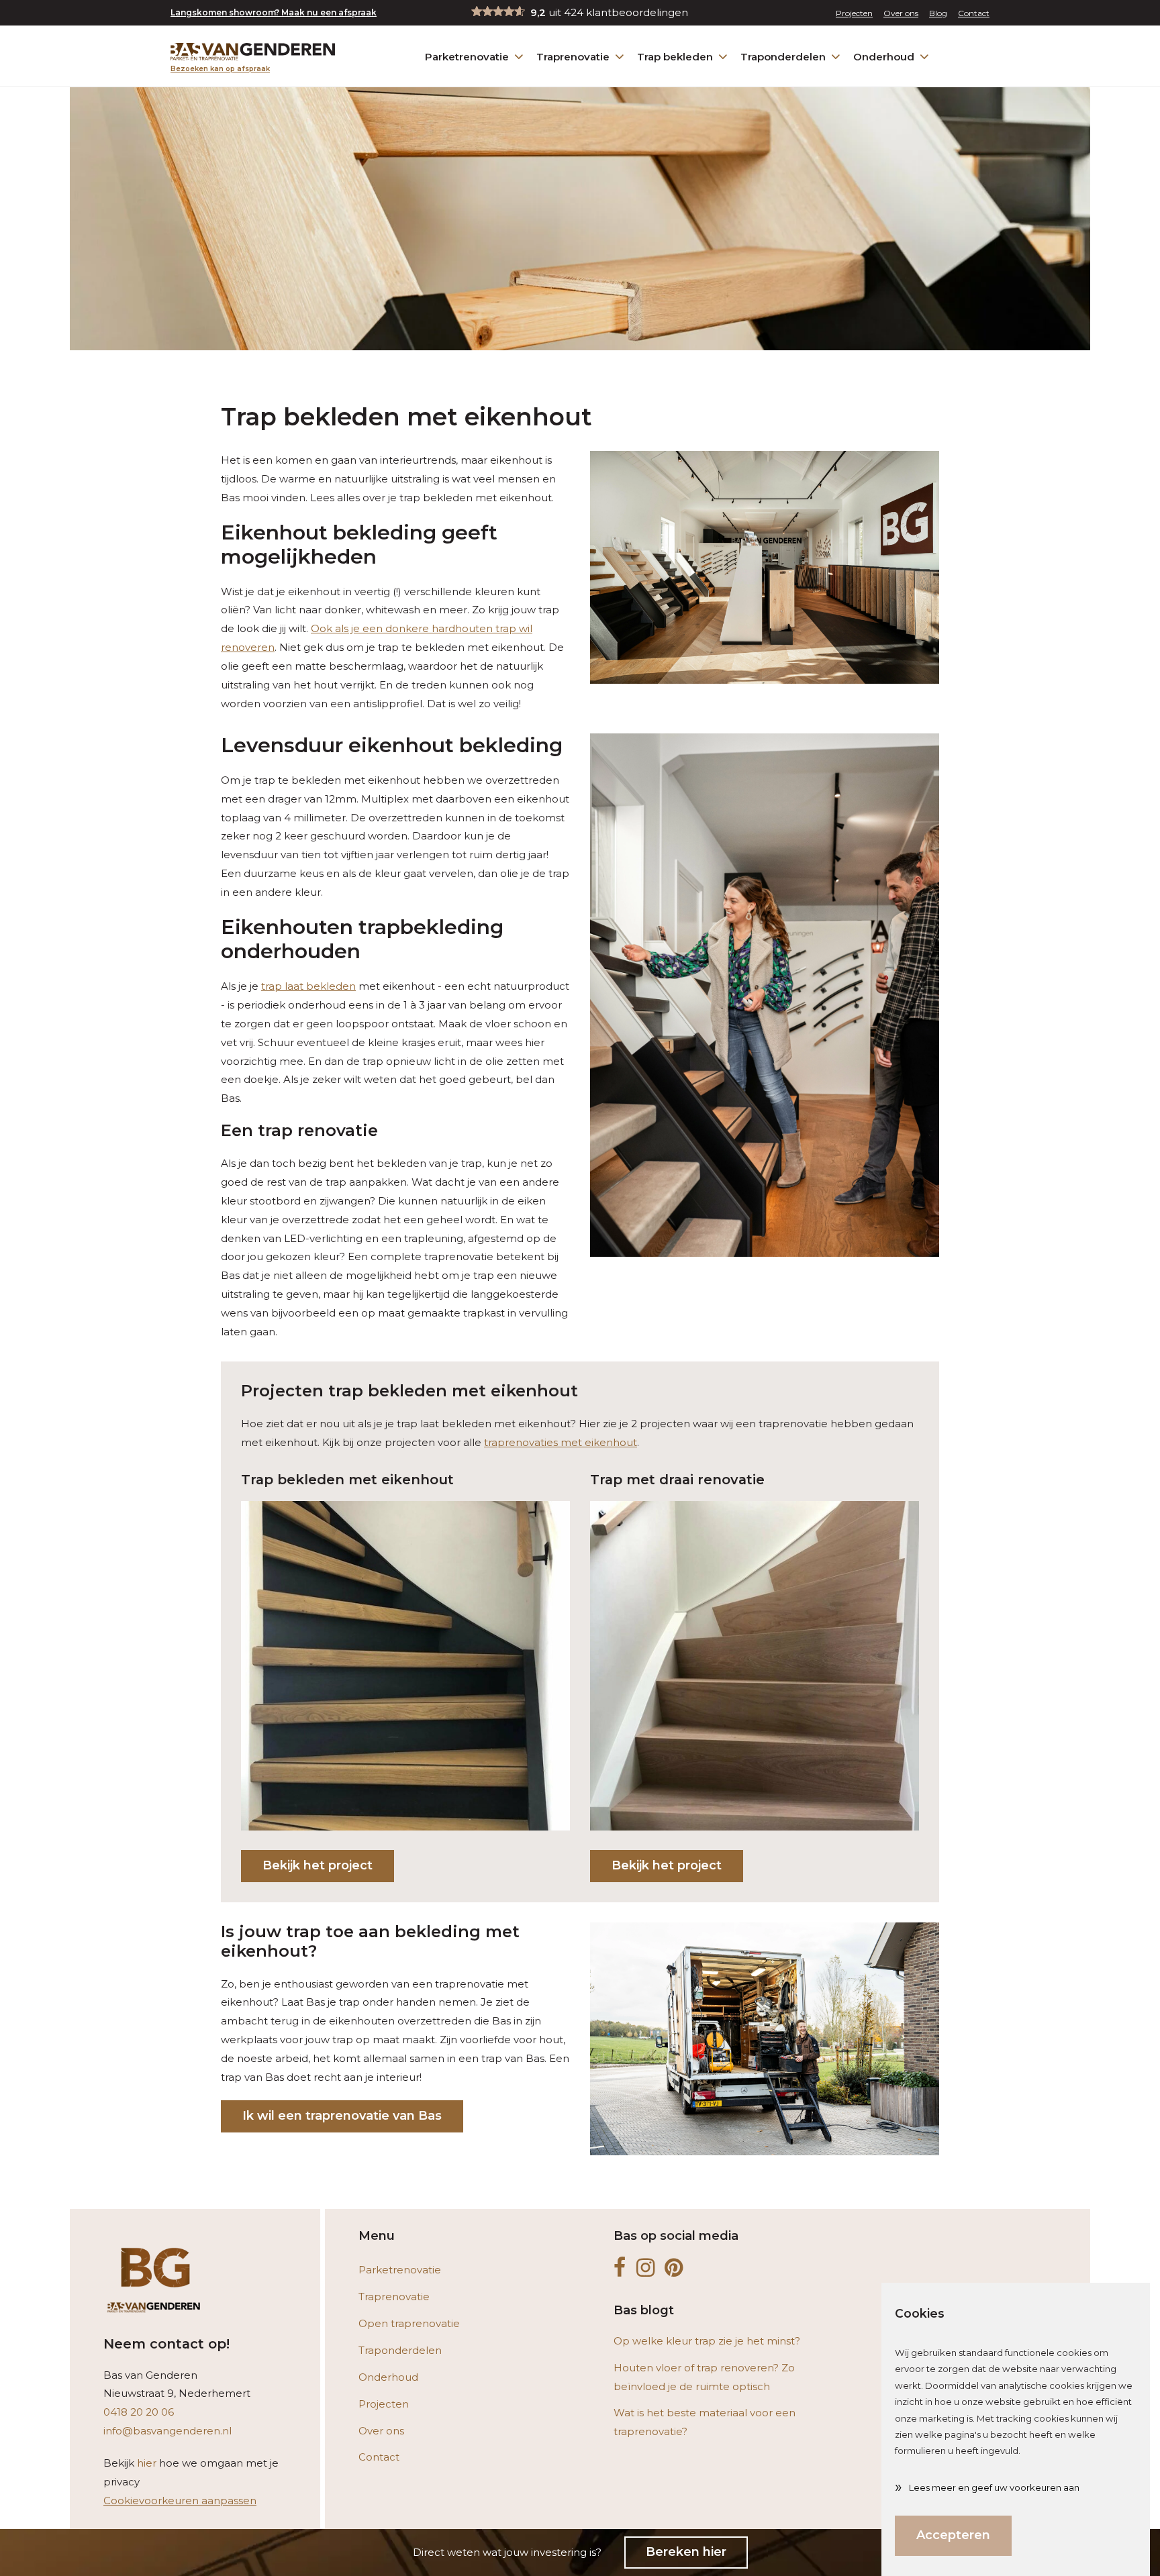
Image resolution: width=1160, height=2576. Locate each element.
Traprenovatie (573, 57)
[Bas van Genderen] (253, 52)
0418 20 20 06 (139, 2412)
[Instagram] (645, 2268)
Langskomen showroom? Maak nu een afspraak (274, 12)
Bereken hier (686, 2552)
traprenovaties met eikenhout (561, 1442)
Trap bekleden (675, 57)
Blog (938, 13)
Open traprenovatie (409, 2323)
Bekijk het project (318, 1865)
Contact (974, 13)
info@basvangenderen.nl (167, 2431)
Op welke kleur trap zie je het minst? (707, 2341)
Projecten (854, 13)
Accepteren (953, 2535)
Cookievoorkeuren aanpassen (180, 2501)
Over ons (901, 13)
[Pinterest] (674, 2268)
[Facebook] (620, 2268)
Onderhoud (884, 57)
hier (147, 2463)
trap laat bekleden (308, 986)
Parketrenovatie (467, 57)
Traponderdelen (783, 57)
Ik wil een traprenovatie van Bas (342, 2116)
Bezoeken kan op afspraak (220, 69)
